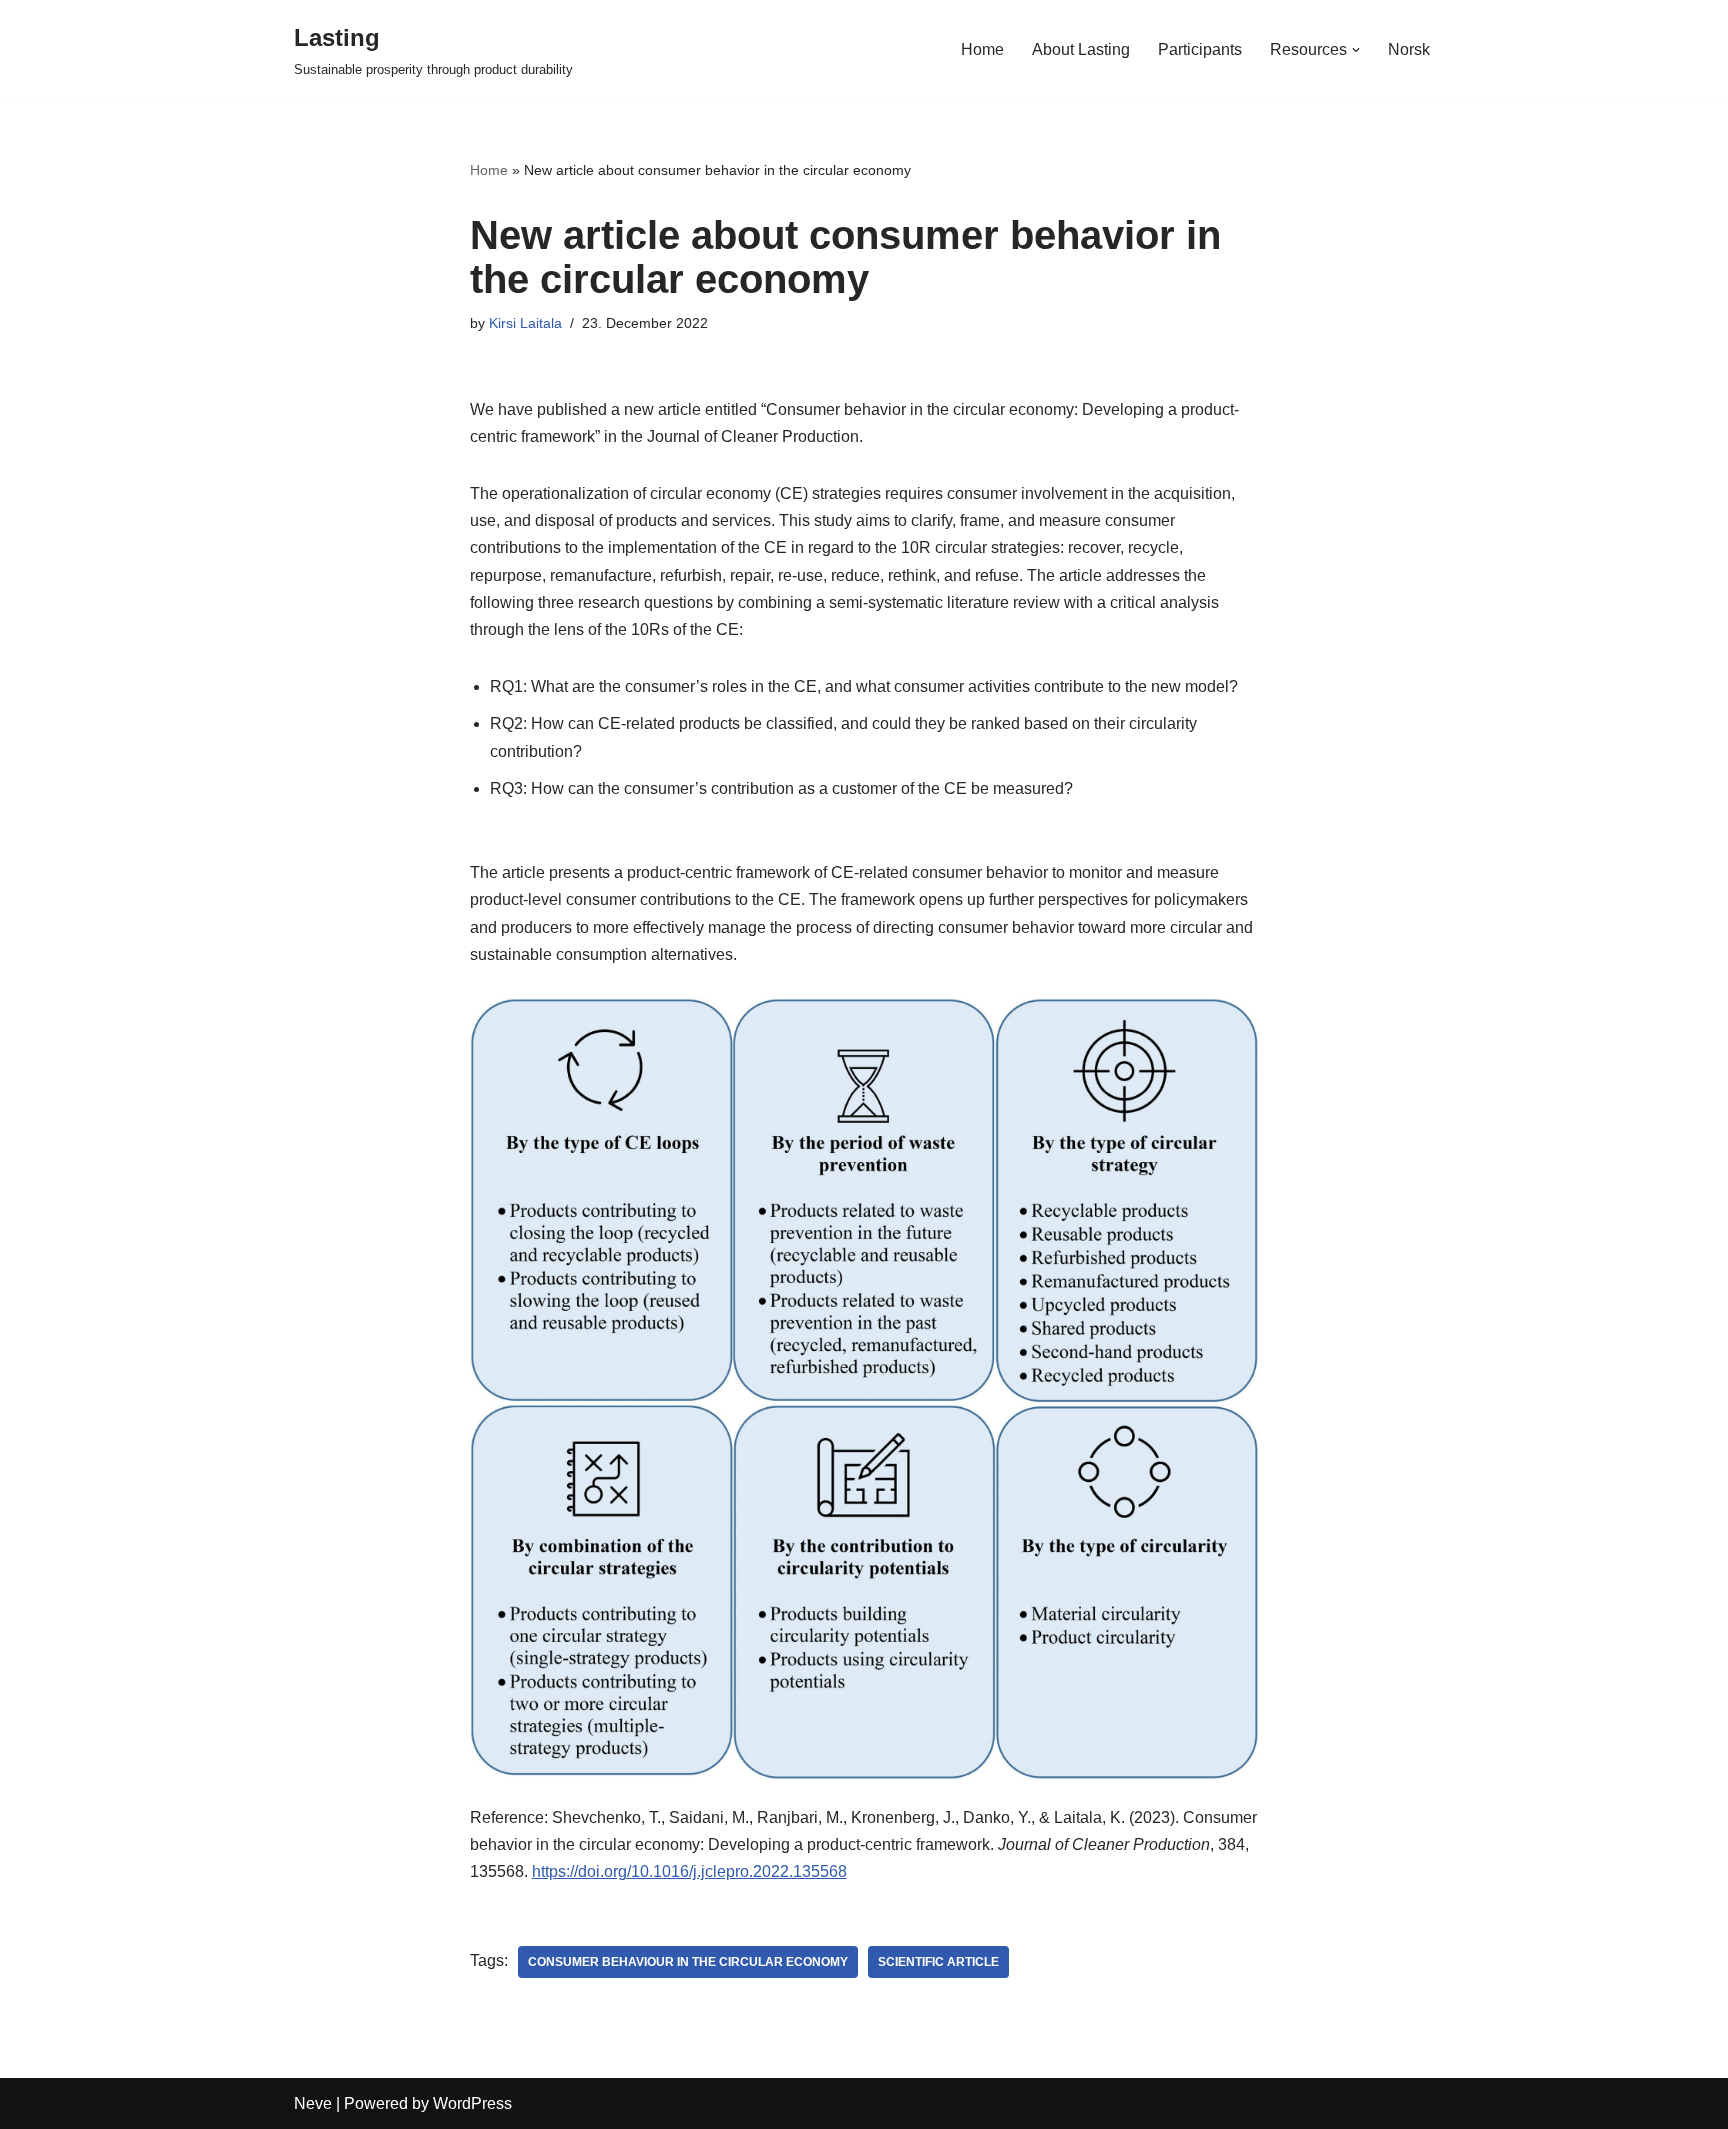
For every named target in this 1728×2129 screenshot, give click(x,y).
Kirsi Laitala (525, 323)
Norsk (1409, 49)
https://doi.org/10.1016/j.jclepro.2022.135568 (689, 1871)
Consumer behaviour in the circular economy (688, 1962)
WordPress (472, 2103)
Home (982, 49)
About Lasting (1081, 49)
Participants (1200, 49)
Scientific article (938, 1962)
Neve (313, 2103)
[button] (1356, 50)
